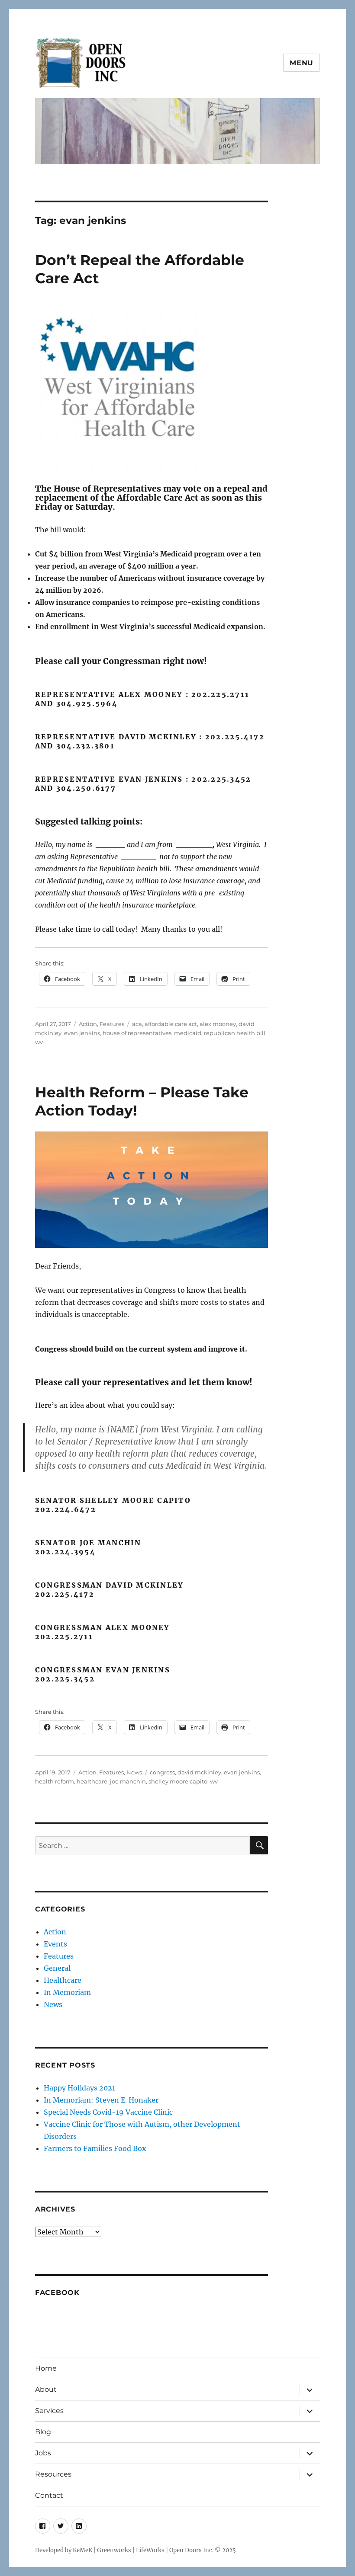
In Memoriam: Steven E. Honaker (101, 2100)
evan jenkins (82, 1033)
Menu (302, 63)
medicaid (188, 1033)
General (57, 1968)
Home (46, 2368)
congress (162, 1772)
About (46, 2389)
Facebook (57, 2293)
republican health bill (235, 1033)
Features (112, 1024)
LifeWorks (150, 2550)
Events (55, 1944)
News (134, 1772)
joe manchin (128, 1781)
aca (137, 1024)
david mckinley (199, 1772)
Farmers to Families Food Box (95, 2148)
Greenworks (114, 2550)
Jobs (43, 2453)
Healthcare (63, 1980)
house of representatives (137, 1033)
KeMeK (82, 2550)
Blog (43, 2432)
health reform (55, 1781)
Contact (49, 2495)
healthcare (92, 1781)
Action (88, 1024)
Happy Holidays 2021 (79, 2088)
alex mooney (218, 1024)
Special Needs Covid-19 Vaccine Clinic (108, 2112)
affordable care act (171, 1024)
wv (39, 1042)
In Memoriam (67, 1992)
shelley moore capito (178, 1781)
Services (49, 2411)
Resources (53, 2474)
